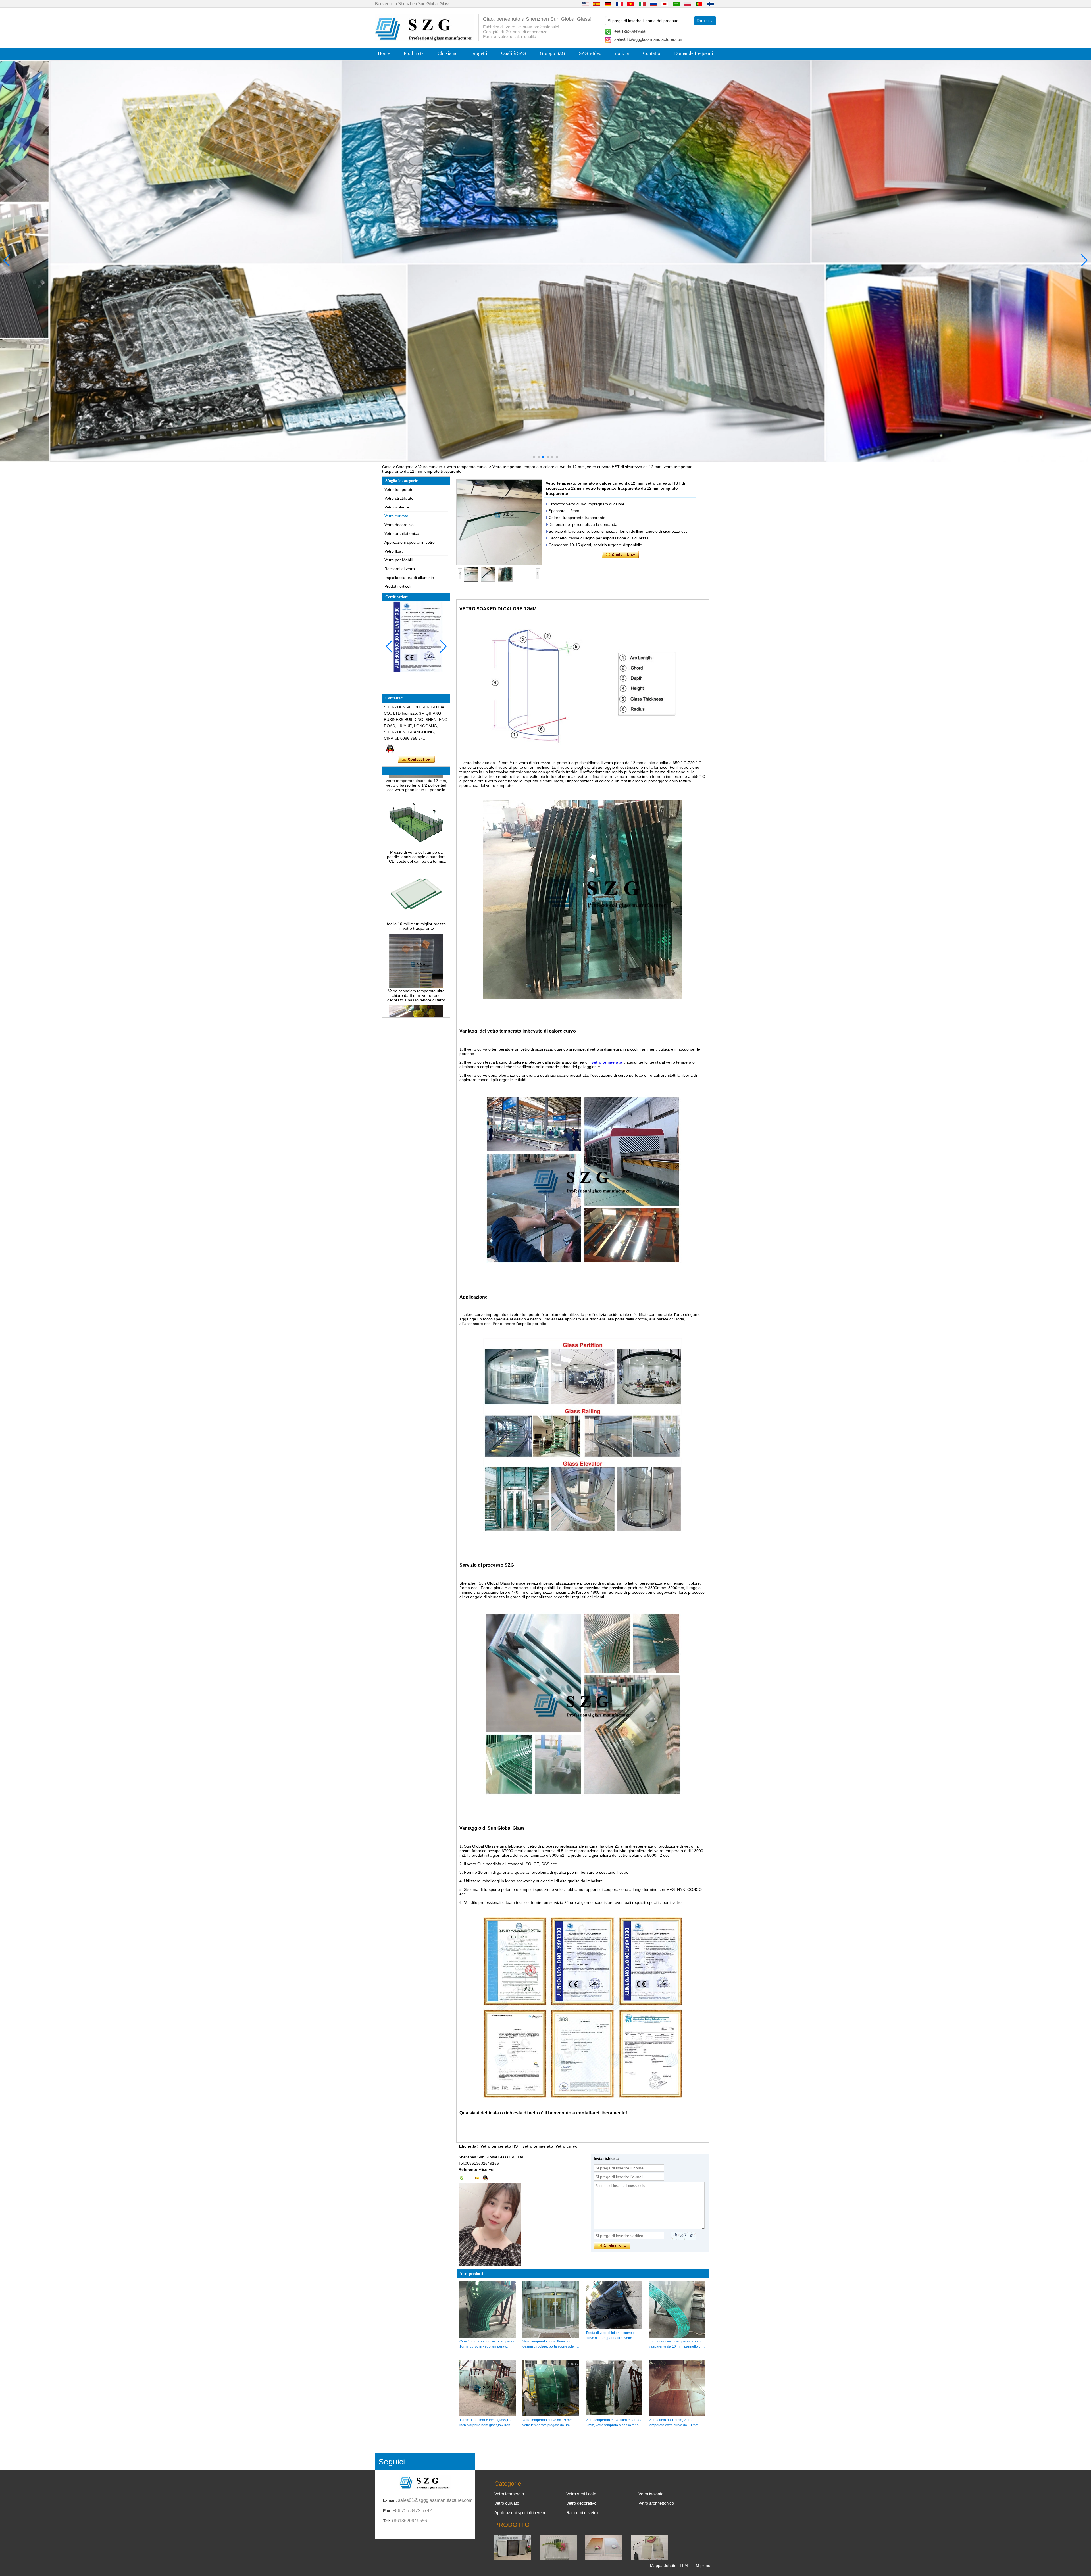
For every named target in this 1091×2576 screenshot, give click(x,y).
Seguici (392, 2462)
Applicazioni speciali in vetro (410, 542)
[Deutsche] (608, 4)
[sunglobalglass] (462, 2178)
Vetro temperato (399, 489)
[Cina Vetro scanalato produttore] (558, 2559)
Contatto (652, 53)
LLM (684, 2565)
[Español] (597, 4)
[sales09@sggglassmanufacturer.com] (477, 2178)
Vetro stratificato (399, 498)
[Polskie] (688, 4)
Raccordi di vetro (400, 569)
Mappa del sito (663, 2565)
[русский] (653, 4)
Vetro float (393, 551)
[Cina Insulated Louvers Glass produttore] (513, 2559)
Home (384, 53)
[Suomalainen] (710, 4)
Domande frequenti (694, 53)
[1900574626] (469, 2178)
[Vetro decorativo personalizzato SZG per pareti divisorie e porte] (545, 261)
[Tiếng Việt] (631, 4)
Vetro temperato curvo (467, 467)
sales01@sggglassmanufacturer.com (649, 39)
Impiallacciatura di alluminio (409, 578)
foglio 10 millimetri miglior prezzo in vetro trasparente (416, 828)
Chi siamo (448, 53)
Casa (387, 467)
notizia (622, 53)
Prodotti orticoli (398, 586)
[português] (699, 4)
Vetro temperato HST (500, 2146)
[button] (534, 457)
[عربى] (676, 4)
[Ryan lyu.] (390, 749)
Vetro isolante (397, 507)
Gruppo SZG (552, 53)
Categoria (405, 467)
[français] (619, 4)
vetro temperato (538, 2146)
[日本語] (665, 4)
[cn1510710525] (485, 2178)
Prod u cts (414, 53)
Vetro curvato (430, 467)
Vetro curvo (567, 2146)
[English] (585, 4)
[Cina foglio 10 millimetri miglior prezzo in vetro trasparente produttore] (416, 822)
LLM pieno (701, 2565)
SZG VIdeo (590, 53)
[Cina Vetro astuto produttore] (649, 2559)
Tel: (387, 2521)
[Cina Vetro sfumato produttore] (604, 2559)
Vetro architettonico (402, 533)
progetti (479, 53)
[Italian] (642, 4)
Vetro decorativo (399, 525)
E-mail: (390, 2500)
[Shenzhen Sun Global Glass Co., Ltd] (425, 39)
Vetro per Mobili (398, 560)
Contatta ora (416, 760)
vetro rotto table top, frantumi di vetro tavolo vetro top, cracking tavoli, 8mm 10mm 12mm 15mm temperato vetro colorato (416, 969)
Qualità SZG (514, 53)
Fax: (387, 2511)
